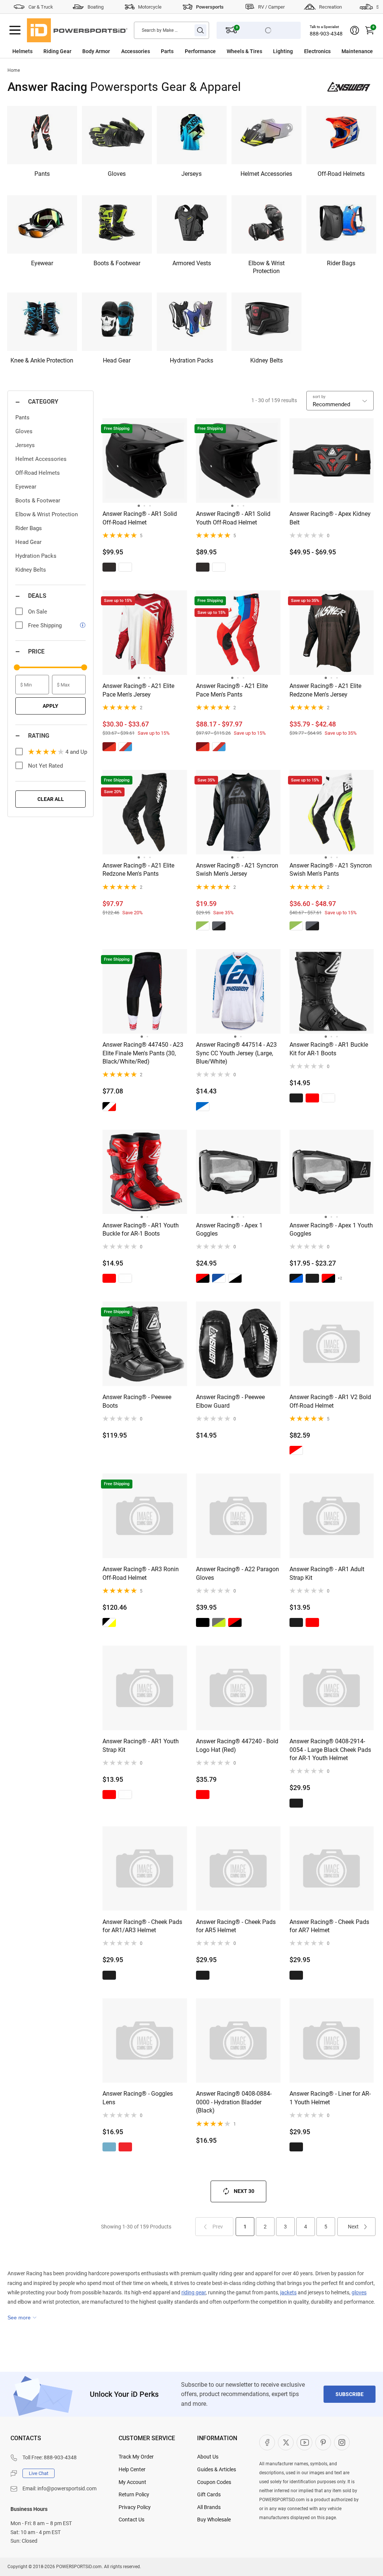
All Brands (209, 2507)
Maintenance (357, 51)
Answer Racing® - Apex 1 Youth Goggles (331, 1229)
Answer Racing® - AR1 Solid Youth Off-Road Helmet (233, 518)
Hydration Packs (36, 556)
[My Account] (355, 30)
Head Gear (28, 542)
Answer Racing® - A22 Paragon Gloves (238, 1573)
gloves (359, 2292)
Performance (200, 51)
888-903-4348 (326, 34)
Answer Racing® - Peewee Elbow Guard (230, 1401)
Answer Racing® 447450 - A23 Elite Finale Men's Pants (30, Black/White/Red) (143, 1053)
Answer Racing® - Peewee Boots (137, 1401)
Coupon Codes (214, 2482)
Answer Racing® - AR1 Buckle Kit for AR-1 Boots (329, 1049)
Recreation (330, 7)
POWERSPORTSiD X (286, 2442)
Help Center (132, 2469)
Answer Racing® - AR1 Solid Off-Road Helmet (140, 518)
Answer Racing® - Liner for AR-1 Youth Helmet (330, 2098)
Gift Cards (209, 2494)
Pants (22, 417)
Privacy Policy (135, 2507)
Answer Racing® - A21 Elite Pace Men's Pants (232, 690)
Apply (50, 706)
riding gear (194, 2292)
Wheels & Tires (244, 51)
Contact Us (131, 2520)
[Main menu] (15, 30)
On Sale (38, 612)
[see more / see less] (22, 2318)
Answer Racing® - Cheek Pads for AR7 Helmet (329, 1926)
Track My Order (136, 2457)
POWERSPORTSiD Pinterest (323, 2442)
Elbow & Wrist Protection (47, 514)
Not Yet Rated (45, 766)
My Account (132, 2482)
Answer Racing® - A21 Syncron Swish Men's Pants (331, 870)
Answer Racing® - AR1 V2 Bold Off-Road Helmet (330, 1401)
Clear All (51, 799)
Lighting (283, 51)
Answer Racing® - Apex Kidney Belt (330, 518)
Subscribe (350, 2394)
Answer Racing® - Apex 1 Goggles (229, 1229)
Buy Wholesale (214, 2520)
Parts (167, 51)
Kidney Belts (31, 570)
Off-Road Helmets (38, 473)
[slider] (17, 667)
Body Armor (96, 51)
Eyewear (26, 487)
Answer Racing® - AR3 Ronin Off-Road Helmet (141, 1573)
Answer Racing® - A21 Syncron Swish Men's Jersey (237, 870)
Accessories (136, 51)
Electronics (317, 51)
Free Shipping (45, 625)
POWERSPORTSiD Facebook (267, 2442)
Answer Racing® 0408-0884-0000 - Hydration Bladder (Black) (234, 2102)
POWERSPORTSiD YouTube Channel (304, 2442)
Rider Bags (29, 528)
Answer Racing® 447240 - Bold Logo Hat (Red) (237, 1745)
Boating (96, 7)
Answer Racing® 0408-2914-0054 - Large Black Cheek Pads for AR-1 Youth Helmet (330, 1750)
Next (353, 2227)
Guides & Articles (217, 2469)
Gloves (24, 431)
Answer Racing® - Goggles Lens (138, 2098)
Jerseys (25, 445)
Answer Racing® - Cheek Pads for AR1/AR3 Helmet (142, 1926)
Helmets (22, 51)
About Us (208, 2457)
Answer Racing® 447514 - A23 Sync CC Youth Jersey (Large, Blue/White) (236, 1053)
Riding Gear (57, 51)
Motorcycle (150, 7)
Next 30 (244, 2191)
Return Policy (134, 2494)
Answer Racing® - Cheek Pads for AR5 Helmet (236, 1926)
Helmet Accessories (41, 459)
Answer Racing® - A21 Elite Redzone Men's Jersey (325, 690)
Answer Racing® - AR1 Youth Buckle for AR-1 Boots (141, 1229)
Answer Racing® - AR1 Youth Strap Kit (141, 1745)
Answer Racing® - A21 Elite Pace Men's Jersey (138, 690)
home (14, 70)
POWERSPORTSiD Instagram (342, 2442)
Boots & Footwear (38, 501)
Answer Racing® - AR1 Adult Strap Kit (327, 1573)
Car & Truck (41, 7)
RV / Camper (271, 7)
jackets (288, 2292)
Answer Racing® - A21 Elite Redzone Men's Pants (138, 870)
